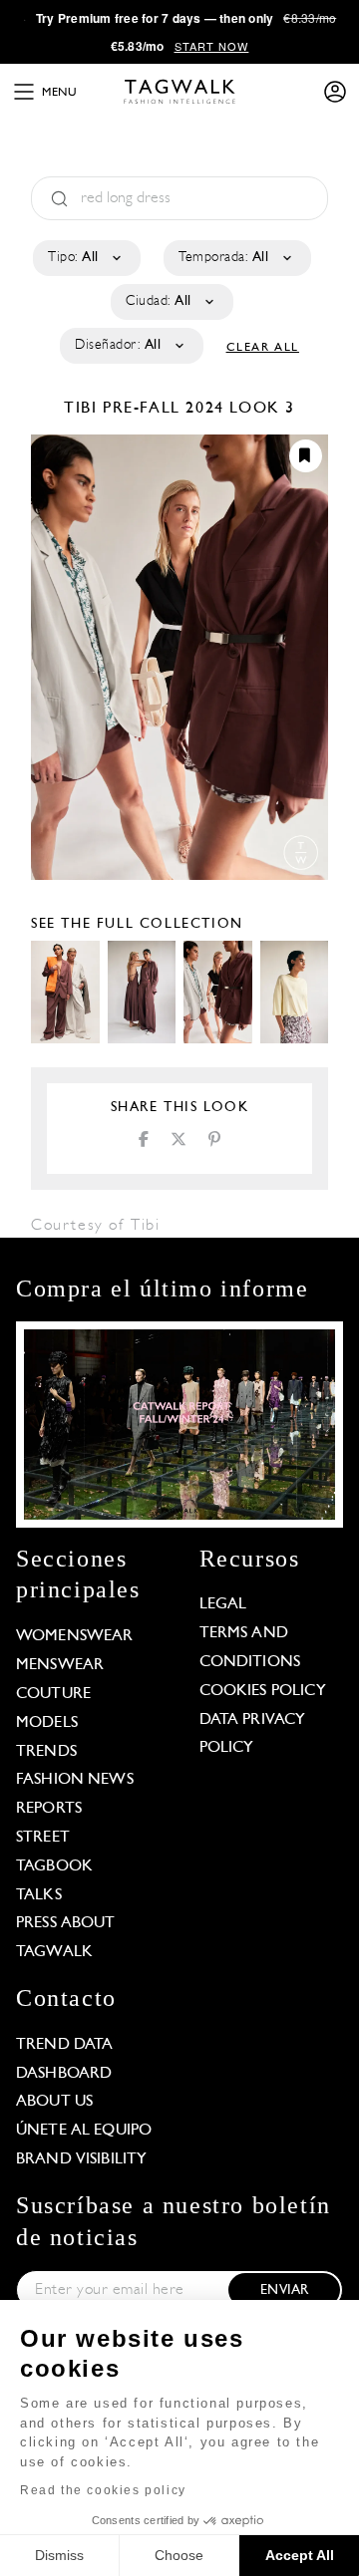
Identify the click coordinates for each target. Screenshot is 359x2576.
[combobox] (85, 258)
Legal (223, 1604)
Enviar (284, 2290)
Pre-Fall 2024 (164, 409)
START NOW (212, 46)
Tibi (83, 409)
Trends (46, 1752)
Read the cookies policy (103, 2490)
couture (53, 1694)
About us (54, 2102)
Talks (39, 1895)
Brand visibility (81, 2159)
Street (43, 1838)
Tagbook (54, 1866)
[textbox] (85, 258)
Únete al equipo (84, 2131)
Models (47, 1723)
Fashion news (75, 1780)
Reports (49, 1809)
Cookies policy (263, 1691)
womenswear (75, 1636)
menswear (60, 1665)
